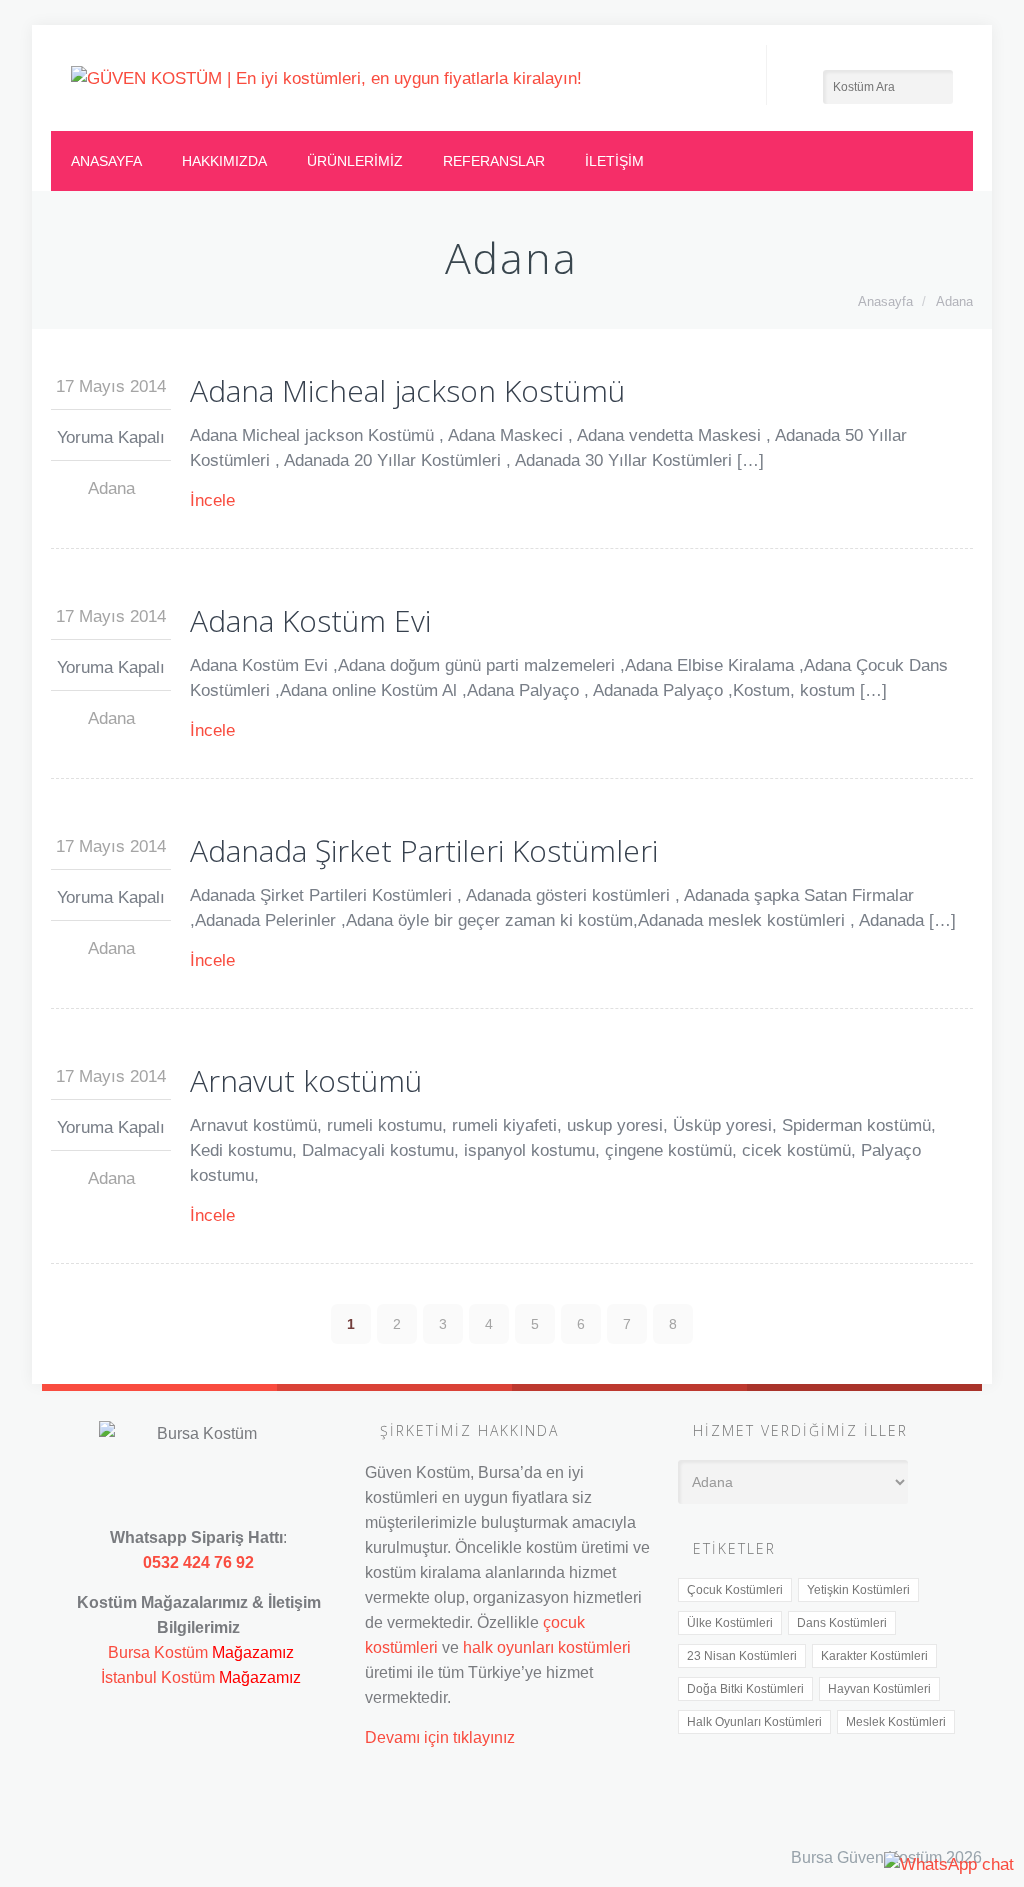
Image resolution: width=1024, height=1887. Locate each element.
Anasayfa (106, 161)
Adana (954, 301)
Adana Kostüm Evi (310, 620)
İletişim (614, 161)
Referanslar (494, 161)
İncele (212, 500)
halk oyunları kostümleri (547, 1647)
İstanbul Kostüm (158, 1677)
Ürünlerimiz (355, 161)
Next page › (940, 1324)
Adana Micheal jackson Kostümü (407, 390)
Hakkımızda (224, 161)
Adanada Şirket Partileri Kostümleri (424, 850)
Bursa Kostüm (158, 1652)
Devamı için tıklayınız (440, 1737)
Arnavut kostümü (306, 1080)
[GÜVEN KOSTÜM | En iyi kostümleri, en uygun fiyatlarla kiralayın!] (326, 78)
